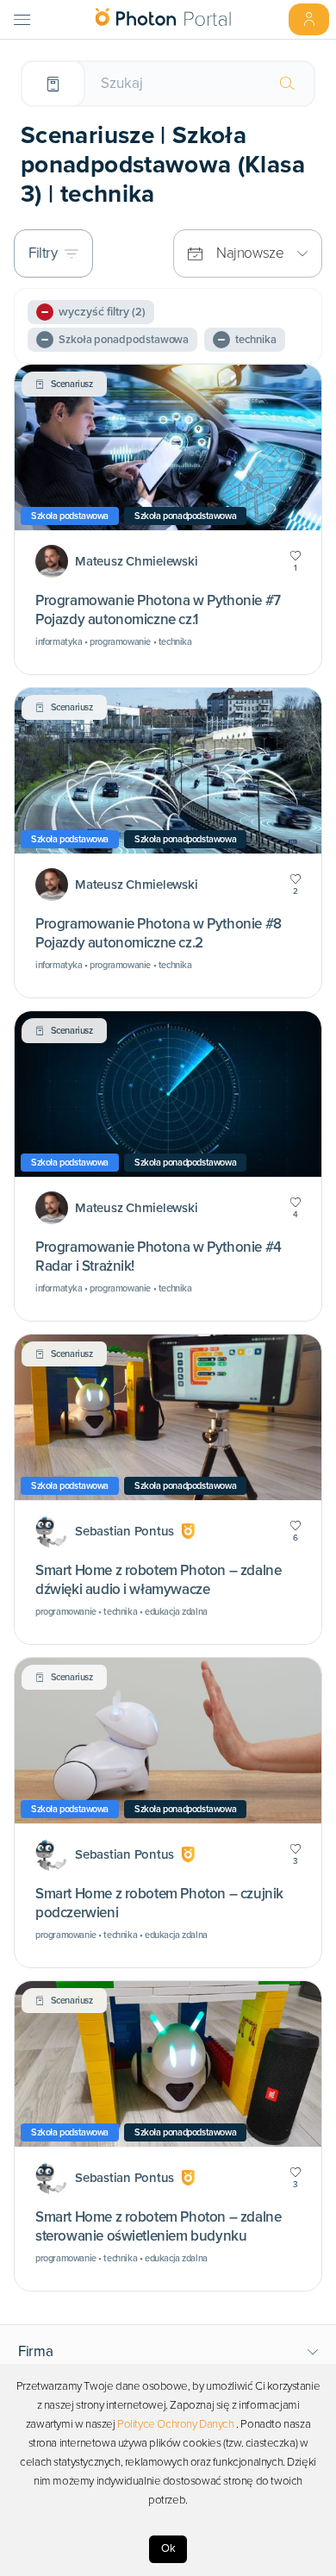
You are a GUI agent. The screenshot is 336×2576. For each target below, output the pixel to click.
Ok (168, 2548)
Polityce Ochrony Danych (176, 2424)
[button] (168, 2352)
